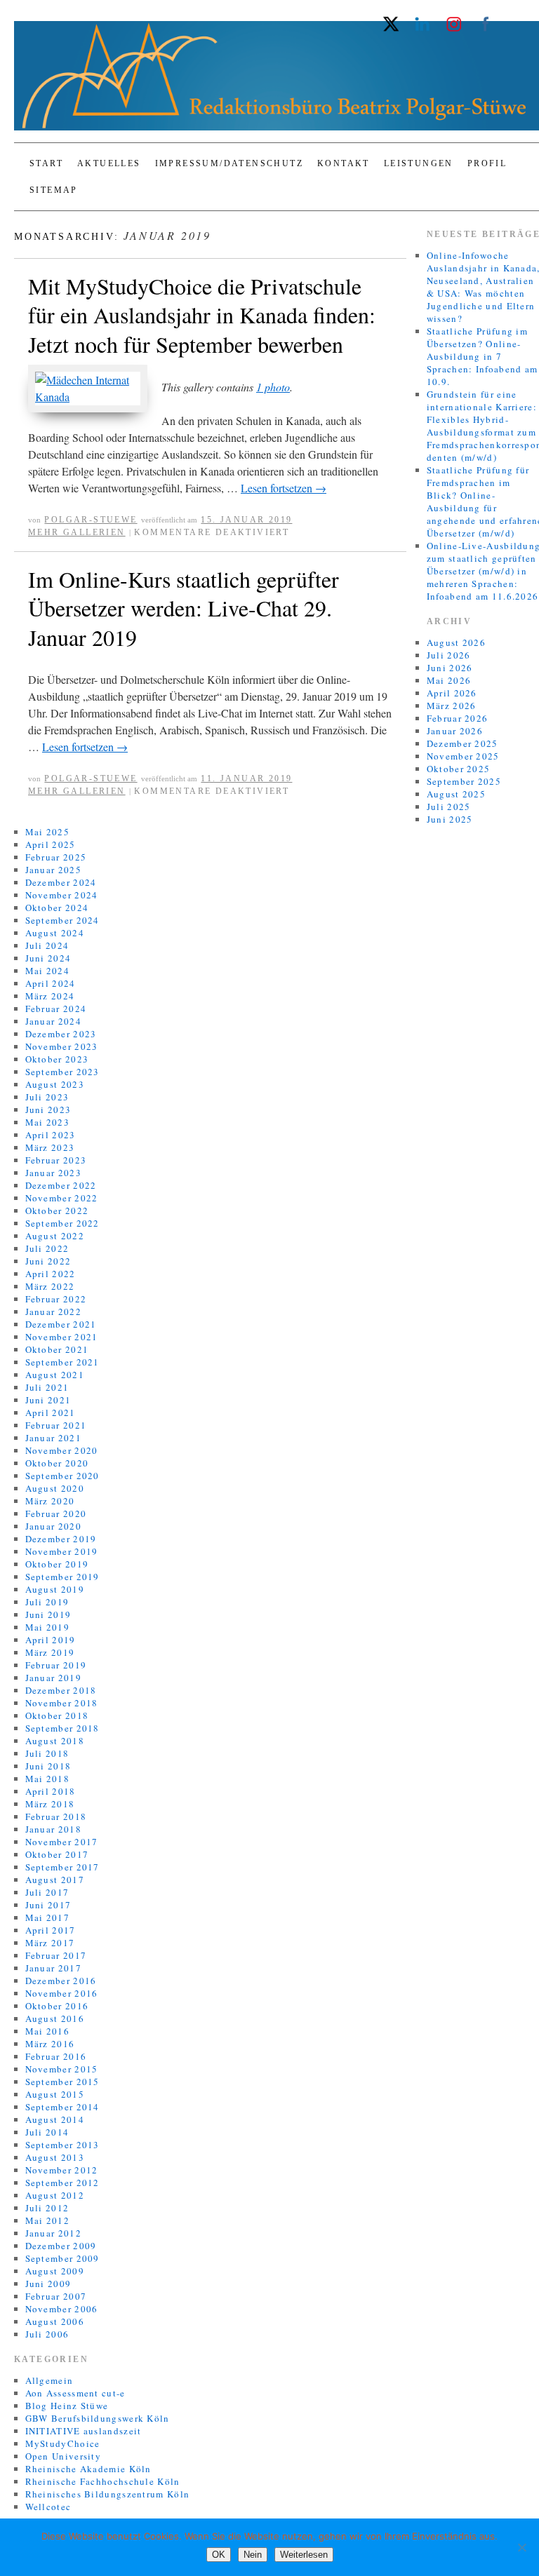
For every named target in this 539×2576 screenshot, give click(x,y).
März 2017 (50, 1943)
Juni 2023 (48, 1110)
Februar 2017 (56, 1955)
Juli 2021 (47, 1387)
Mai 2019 (47, 1627)
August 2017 (55, 1880)
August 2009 (55, 2271)
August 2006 (55, 2321)
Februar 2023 (56, 1160)
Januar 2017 (53, 1968)
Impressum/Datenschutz (229, 163)
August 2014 (55, 2119)
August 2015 (55, 2094)
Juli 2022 (47, 1248)
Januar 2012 (53, 2233)
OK (219, 2555)
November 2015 (62, 2069)
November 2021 (62, 1337)
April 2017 (51, 1930)
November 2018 (62, 1703)
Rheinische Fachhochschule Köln (103, 2481)
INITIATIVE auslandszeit (84, 2431)
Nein (253, 2555)
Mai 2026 (449, 680)
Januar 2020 (53, 1526)
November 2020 (62, 1450)
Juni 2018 (48, 1766)
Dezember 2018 (61, 1690)
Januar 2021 (53, 1438)
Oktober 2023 (57, 1059)
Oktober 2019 (57, 1564)
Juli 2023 (47, 1097)
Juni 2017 (48, 1905)
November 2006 (62, 2309)
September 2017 (62, 1867)
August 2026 (456, 642)
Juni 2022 (48, 1261)
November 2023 (62, 1046)
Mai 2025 (47, 832)
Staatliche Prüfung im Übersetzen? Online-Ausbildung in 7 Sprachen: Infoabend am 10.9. (483, 356)
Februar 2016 (56, 2056)
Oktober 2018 (57, 1715)
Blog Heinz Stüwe (67, 2406)
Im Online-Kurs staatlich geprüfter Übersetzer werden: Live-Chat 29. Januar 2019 (184, 608)
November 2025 (463, 756)
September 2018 (62, 1728)
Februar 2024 (56, 1009)
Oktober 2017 (57, 1854)
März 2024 (50, 996)
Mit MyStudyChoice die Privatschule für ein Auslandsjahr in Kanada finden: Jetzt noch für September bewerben (202, 315)
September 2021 (62, 1362)
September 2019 (62, 1577)
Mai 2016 (47, 2031)
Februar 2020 (56, 1513)
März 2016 (50, 2044)
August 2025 (456, 794)
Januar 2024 (53, 1021)
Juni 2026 (450, 668)
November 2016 (62, 1993)
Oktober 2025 (459, 769)
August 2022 (55, 1236)
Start (46, 163)
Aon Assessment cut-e (75, 2393)
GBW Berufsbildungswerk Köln (98, 2418)
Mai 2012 (47, 2220)
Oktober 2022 (57, 1211)
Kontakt (344, 163)
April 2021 (51, 1412)
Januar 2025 (53, 870)
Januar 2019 (53, 1678)
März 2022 (50, 1286)
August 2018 (55, 1741)
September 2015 (62, 2082)
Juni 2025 (450, 819)
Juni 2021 (48, 1400)
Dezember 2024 (61, 882)
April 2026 (452, 693)
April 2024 (51, 983)
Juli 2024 (47, 945)
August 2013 (55, 2157)
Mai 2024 (47, 971)
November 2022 (62, 1198)
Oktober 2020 (57, 1463)
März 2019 (50, 1652)
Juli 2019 (47, 1602)
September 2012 (62, 2183)
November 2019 (62, 1551)
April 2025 (51, 844)
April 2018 (51, 1791)
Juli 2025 (449, 807)
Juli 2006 (47, 2334)
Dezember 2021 (61, 1324)
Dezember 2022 (61, 1185)
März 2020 (50, 1501)
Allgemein (49, 2380)
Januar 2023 (53, 1173)
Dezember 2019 (61, 1539)
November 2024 (62, 895)
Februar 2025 (56, 857)
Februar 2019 (56, 1665)
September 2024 (62, 920)
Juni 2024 (48, 958)
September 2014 (62, 2107)
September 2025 (464, 781)
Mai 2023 (47, 1122)
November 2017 (62, 1842)
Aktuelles (109, 163)
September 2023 (62, 1072)
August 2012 (55, 2195)
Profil (487, 163)
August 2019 (55, 1589)
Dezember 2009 (61, 2246)
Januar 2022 (53, 1311)
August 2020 (55, 1488)
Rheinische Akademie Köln (88, 2469)
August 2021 (55, 1375)
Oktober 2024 (57, 908)
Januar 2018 (53, 1829)
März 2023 (50, 1147)
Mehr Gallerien (77, 532)
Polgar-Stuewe (91, 520)
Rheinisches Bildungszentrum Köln (108, 2494)
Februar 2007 (56, 2296)
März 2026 (452, 706)
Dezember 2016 (61, 1981)
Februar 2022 (56, 1299)
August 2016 (55, 2018)
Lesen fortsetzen (284, 488)
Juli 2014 (47, 2132)
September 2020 (62, 1476)
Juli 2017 (47, 1892)
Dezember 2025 (463, 743)
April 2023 (51, 1135)
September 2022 (62, 1223)
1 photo (273, 387)
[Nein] (521, 2547)
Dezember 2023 (61, 1034)
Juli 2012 (47, 2208)
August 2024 (55, 933)
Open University (64, 2456)
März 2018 (50, 1804)
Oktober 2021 (57, 1349)
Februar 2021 (56, 1425)
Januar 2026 (455, 731)
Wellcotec (48, 2507)
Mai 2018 (47, 1779)
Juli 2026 (449, 655)
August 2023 (55, 1084)
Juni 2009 (48, 2284)
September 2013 (62, 2145)
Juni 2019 (48, 1614)
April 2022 (51, 1274)
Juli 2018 (47, 1753)
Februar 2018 (56, 1816)
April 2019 (51, 1640)
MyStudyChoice (63, 2443)
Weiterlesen (304, 2555)
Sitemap (54, 190)
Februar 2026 (458, 718)
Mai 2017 (47, 1917)
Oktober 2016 (57, 2006)
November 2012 (62, 2170)
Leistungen (419, 163)
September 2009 (62, 2258)
